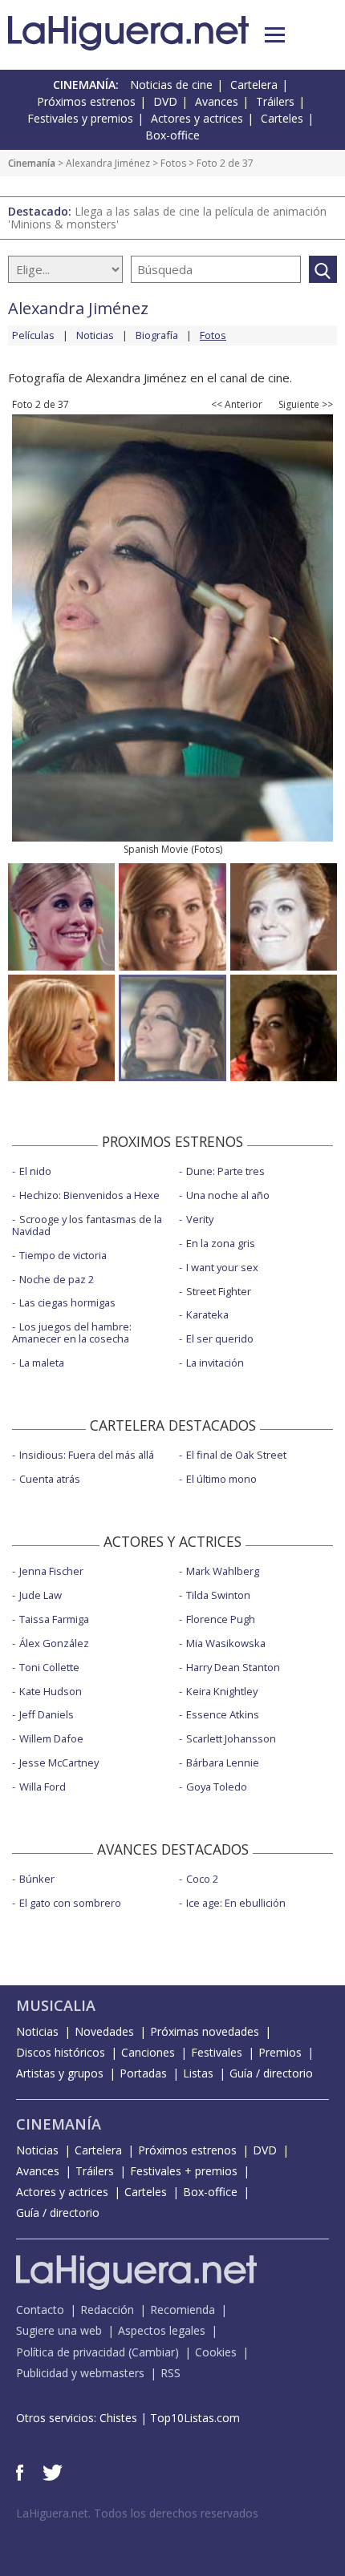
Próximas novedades (205, 2031)
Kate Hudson (51, 1691)
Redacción (107, 2310)
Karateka (207, 1314)
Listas (198, 2073)
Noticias (95, 335)
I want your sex (222, 1267)
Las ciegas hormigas (67, 1302)
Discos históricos (61, 2052)
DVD (165, 101)
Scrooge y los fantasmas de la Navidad (87, 1225)
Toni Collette (49, 1667)
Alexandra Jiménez (108, 163)
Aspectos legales (162, 2330)
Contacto (40, 2310)
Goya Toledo (217, 1787)
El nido (35, 1171)
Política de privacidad (71, 2352)
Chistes (118, 2418)
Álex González (54, 1643)
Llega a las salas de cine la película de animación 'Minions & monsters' (167, 218)
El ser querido (220, 1338)
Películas (33, 335)
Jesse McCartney (59, 1762)
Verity (200, 1219)
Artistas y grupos (60, 2073)
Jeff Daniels (47, 1714)
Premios (280, 2052)
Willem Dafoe (51, 1738)
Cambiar (153, 2352)
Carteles (282, 118)
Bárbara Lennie (223, 1762)
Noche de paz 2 (57, 1279)
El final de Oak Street (236, 1455)
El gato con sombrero (70, 1903)
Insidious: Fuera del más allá (87, 1455)
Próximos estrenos (86, 101)
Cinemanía (32, 163)
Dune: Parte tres (225, 1171)
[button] (275, 35)
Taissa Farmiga (54, 1619)
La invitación (215, 1363)
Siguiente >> (306, 405)
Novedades (104, 2031)
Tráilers (275, 101)
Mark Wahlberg (223, 1571)
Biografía (157, 335)
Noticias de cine (171, 85)
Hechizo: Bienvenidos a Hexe (89, 1195)
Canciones (148, 2052)
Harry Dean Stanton (233, 1667)
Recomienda (183, 2310)
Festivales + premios (184, 2171)
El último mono (221, 1479)
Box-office (172, 135)
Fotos (173, 163)
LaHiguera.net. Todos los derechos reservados (137, 2513)
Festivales (217, 2052)
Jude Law (41, 1595)
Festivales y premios (80, 118)
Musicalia (56, 2005)
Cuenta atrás (50, 1479)
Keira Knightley (222, 1691)
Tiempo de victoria (63, 1255)
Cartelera (254, 85)
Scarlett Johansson (231, 1738)
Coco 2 (202, 1879)
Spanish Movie (156, 849)
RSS (170, 2373)
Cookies (216, 2352)
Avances (217, 101)
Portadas (143, 2073)
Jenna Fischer (51, 1571)
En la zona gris (221, 1243)
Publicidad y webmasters (80, 2373)
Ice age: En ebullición (236, 1903)
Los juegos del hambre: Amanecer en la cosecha (72, 1332)
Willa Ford (43, 1787)
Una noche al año (228, 1195)
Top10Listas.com (195, 2418)
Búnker (37, 1879)
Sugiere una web (59, 2330)
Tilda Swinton (218, 1595)
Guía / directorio (271, 2073)
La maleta (42, 1363)
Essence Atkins (223, 1714)
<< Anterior (237, 405)
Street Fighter (219, 1291)
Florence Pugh (221, 1619)
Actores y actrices (197, 118)
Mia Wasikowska (226, 1643)
